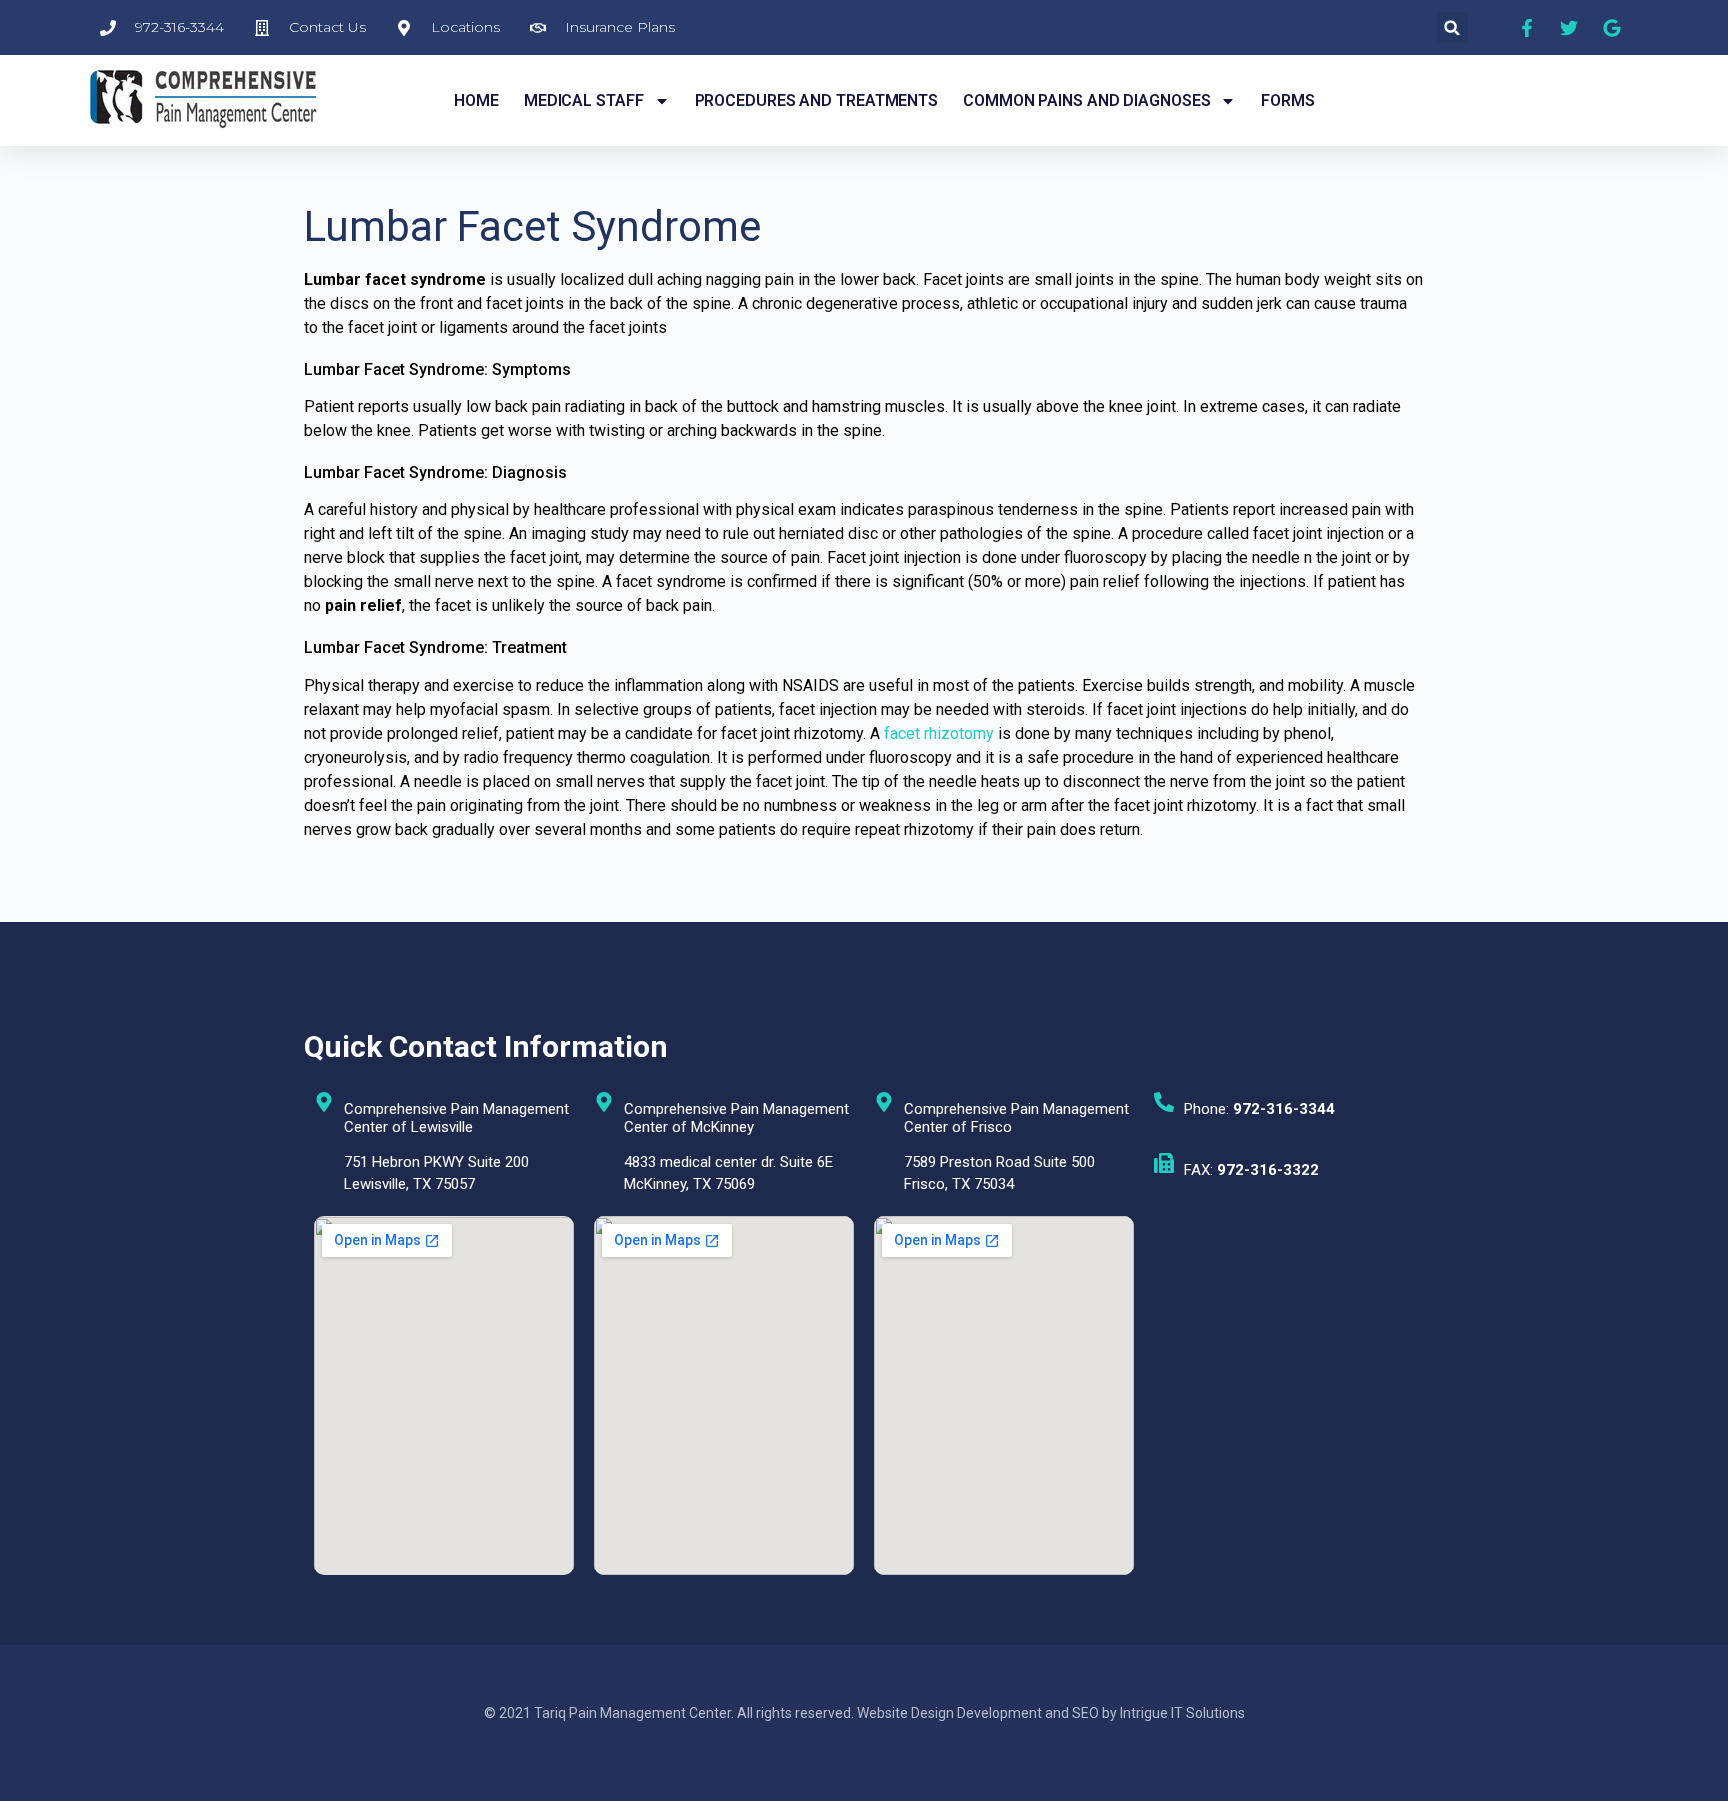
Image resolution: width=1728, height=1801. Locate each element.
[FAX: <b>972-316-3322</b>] (1164, 1163)
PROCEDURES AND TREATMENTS (817, 100)
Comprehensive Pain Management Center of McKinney (736, 1118)
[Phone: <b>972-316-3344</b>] (1164, 1102)
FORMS (1288, 100)
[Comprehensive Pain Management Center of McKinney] (604, 1102)
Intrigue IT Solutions (1182, 1713)
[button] (1452, 27)
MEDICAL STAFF (584, 100)
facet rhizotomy (939, 733)
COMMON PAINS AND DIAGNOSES (1086, 100)
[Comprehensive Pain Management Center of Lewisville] (324, 1102)
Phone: (1259, 1109)
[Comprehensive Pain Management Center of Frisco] (884, 1102)
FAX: (1251, 1170)
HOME (476, 100)
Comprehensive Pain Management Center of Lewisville (456, 1118)
